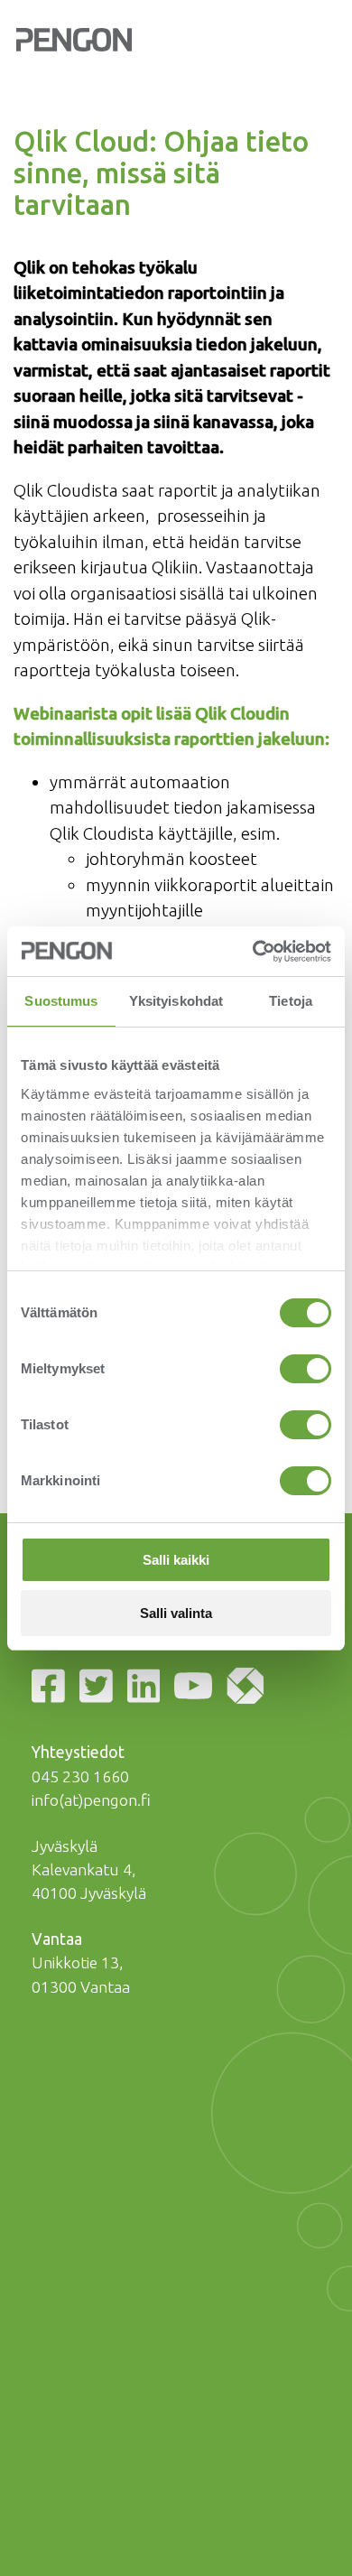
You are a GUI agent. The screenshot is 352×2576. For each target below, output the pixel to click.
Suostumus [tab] (61, 1001)
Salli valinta (176, 1613)
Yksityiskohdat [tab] (176, 1001)
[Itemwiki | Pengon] (249, 1689)
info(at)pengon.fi (91, 1800)
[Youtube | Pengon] (197, 1689)
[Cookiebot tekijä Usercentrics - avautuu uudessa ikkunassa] (253, 952)
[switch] (306, 1369)
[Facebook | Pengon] (52, 1689)
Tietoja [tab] (291, 1001)
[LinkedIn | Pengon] (148, 1689)
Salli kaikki (176, 1560)
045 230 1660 (80, 1776)
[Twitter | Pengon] (100, 1689)
